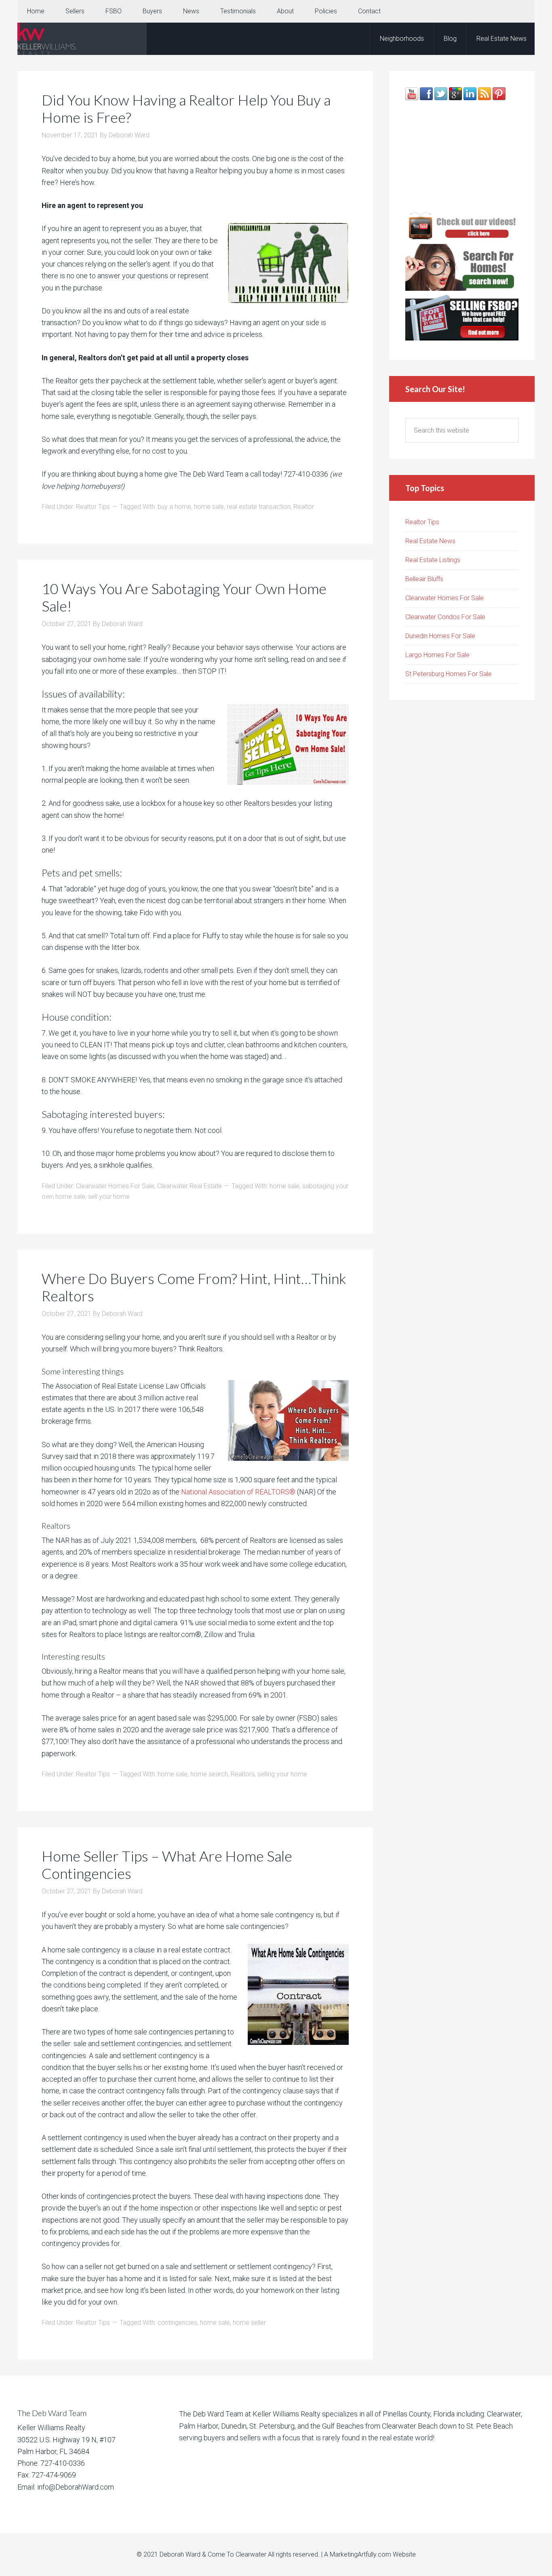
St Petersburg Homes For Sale (449, 674)
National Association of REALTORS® (238, 1492)
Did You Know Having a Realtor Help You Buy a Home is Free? (186, 108)
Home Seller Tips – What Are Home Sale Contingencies (167, 1865)
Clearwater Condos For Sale (445, 617)
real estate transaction (259, 507)
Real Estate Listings (433, 560)
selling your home (282, 1774)
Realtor (304, 507)
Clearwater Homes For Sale (115, 1186)
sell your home (109, 1197)
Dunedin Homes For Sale (440, 636)
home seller (249, 2323)
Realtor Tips (93, 507)
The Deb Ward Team (82, 39)
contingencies (177, 2323)
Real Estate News (430, 541)
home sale (209, 507)
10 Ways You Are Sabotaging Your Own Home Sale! (184, 597)
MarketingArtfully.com (360, 2554)
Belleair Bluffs (424, 579)
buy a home (174, 507)
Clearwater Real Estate (190, 1186)
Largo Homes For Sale (437, 655)
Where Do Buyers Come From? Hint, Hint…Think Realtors (194, 1287)
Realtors (243, 1774)
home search (209, 1774)
